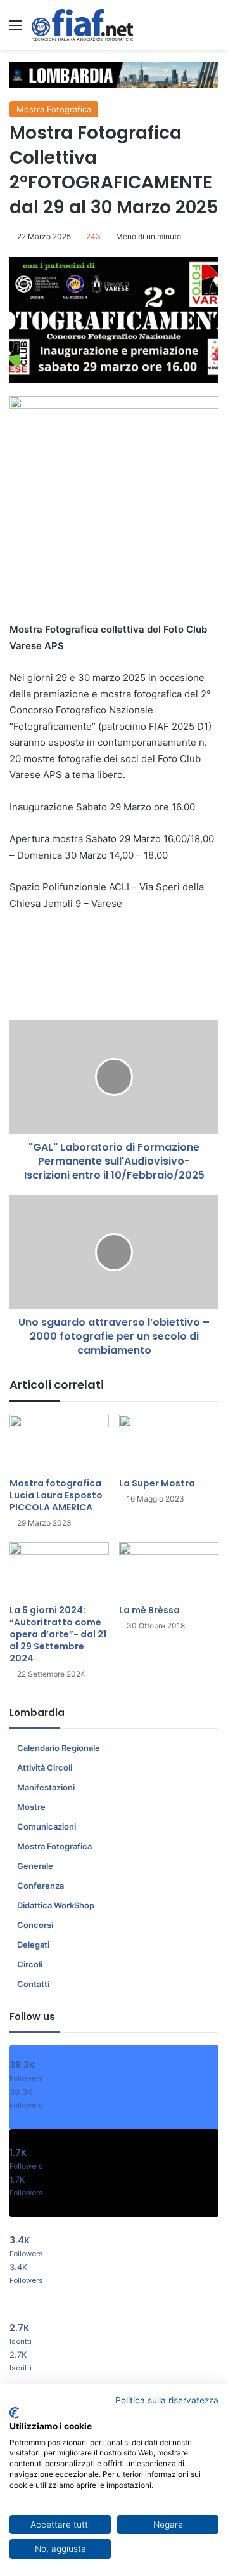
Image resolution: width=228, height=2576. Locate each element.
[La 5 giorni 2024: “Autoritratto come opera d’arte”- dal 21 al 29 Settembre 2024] (59, 1570)
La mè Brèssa (149, 1610)
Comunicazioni (47, 1826)
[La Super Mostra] (169, 1443)
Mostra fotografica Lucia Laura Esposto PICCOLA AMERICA (56, 1495)
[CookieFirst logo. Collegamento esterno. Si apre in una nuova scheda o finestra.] (14, 2413)
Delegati (33, 1945)
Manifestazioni (46, 1787)
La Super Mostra (157, 1483)
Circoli (30, 1964)
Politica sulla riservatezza (167, 2400)
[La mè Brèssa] (169, 1570)
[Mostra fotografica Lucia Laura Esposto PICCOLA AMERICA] (59, 1443)
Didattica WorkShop (56, 1905)
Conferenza (41, 1886)
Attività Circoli (45, 1767)
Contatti (33, 1984)
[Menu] (16, 30)
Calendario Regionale (59, 1748)
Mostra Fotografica (54, 109)
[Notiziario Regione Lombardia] (82, 25)
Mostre (31, 1807)
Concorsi (35, 1925)
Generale (35, 1866)
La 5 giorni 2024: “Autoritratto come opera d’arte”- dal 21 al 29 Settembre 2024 (58, 1634)
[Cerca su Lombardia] (212, 30)
